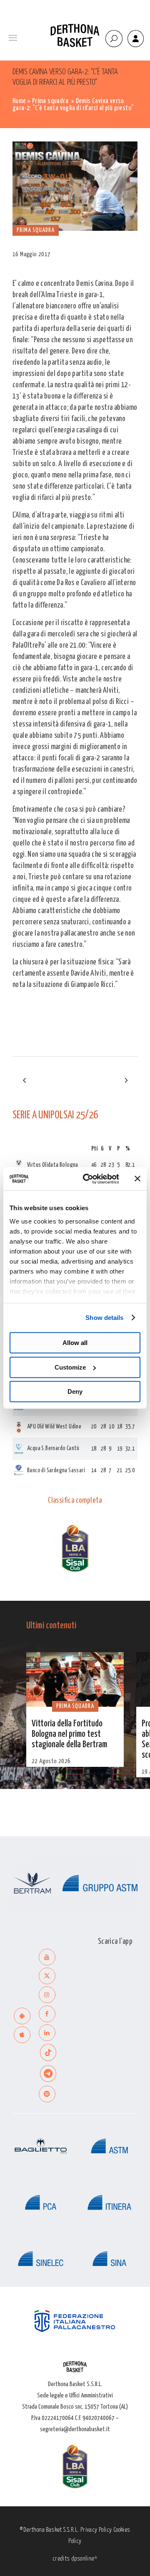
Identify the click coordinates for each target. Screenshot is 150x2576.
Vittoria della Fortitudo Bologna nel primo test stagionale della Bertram (69, 1734)
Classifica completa (75, 1501)
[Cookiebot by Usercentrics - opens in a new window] (88, 1179)
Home (19, 101)
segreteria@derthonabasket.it (75, 2429)
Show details (104, 1318)
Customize (70, 1367)
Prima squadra (50, 101)
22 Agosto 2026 (51, 1761)
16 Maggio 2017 (32, 254)
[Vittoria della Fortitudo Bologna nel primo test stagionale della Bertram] (75, 1680)
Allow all (75, 1343)
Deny (75, 1391)
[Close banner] (137, 1179)
